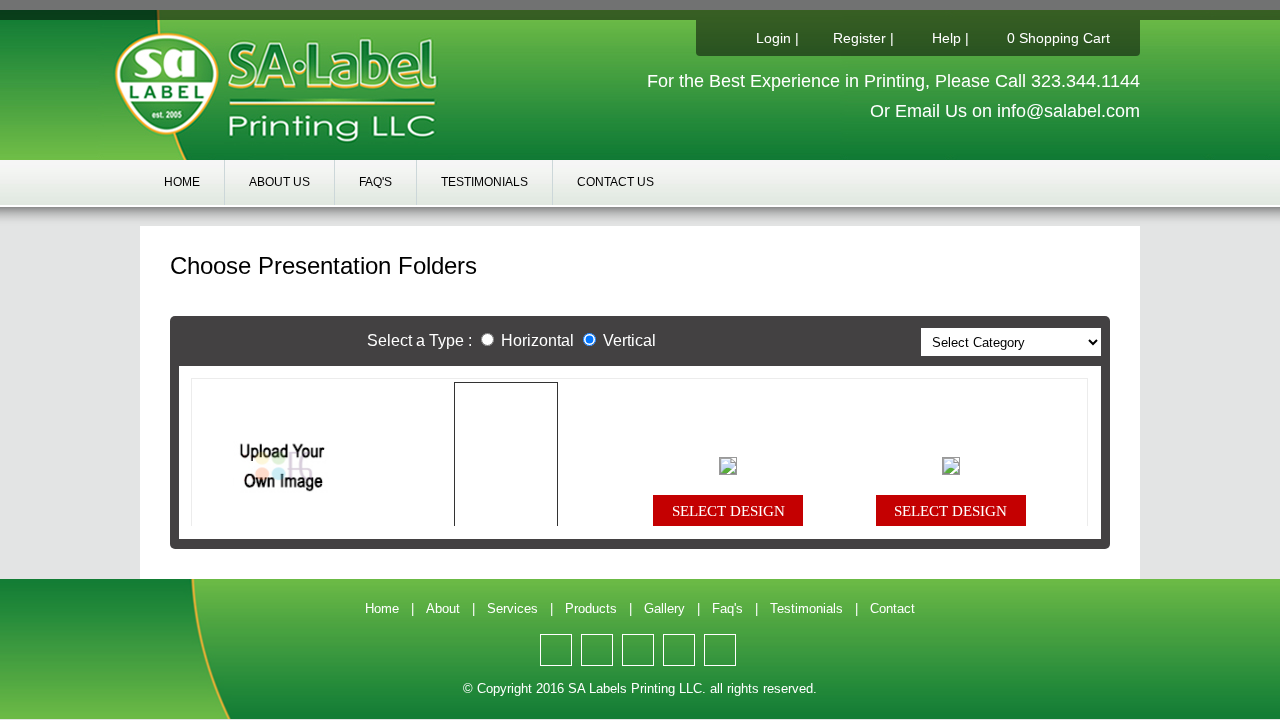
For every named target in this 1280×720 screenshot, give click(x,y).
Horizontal (535, 340)
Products (591, 608)
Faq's (375, 182)
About (443, 608)
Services (512, 608)
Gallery (664, 608)
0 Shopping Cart (1058, 38)
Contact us (615, 182)
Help (946, 38)
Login (773, 38)
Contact (892, 608)
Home (182, 182)
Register (859, 38)
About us (279, 182)
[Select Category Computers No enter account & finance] (1011, 341)
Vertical (629, 340)
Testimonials (484, 182)
